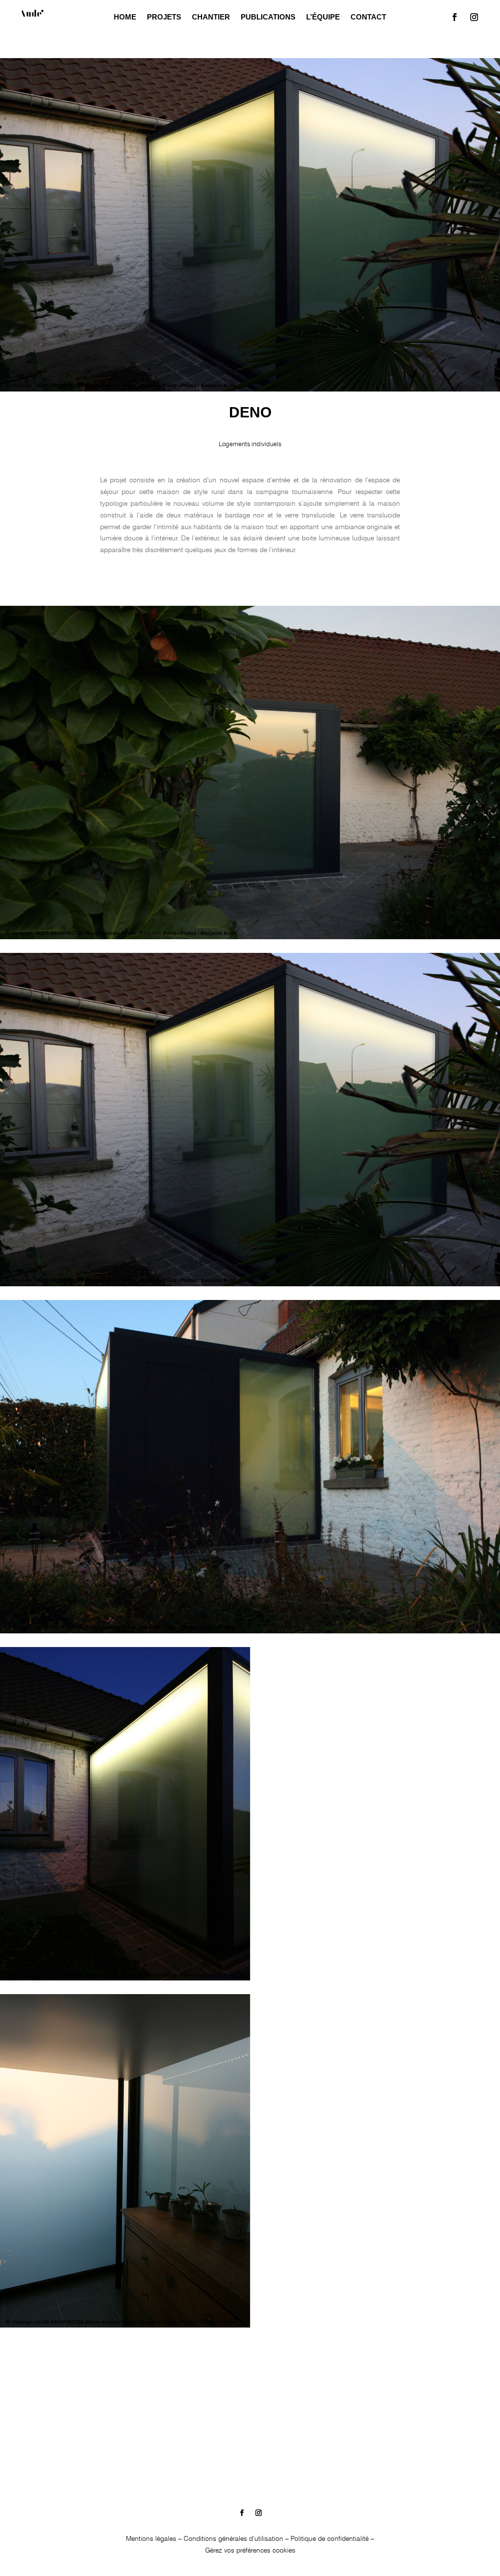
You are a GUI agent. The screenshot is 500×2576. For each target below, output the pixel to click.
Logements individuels (250, 444)
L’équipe (323, 17)
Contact (368, 17)
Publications (268, 17)
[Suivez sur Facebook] (455, 17)
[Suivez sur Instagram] (474, 17)
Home (125, 17)
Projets (164, 17)
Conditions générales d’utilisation (233, 2538)
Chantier (211, 17)
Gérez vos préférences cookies (250, 2550)
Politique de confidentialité (330, 2538)
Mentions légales (151, 2538)
